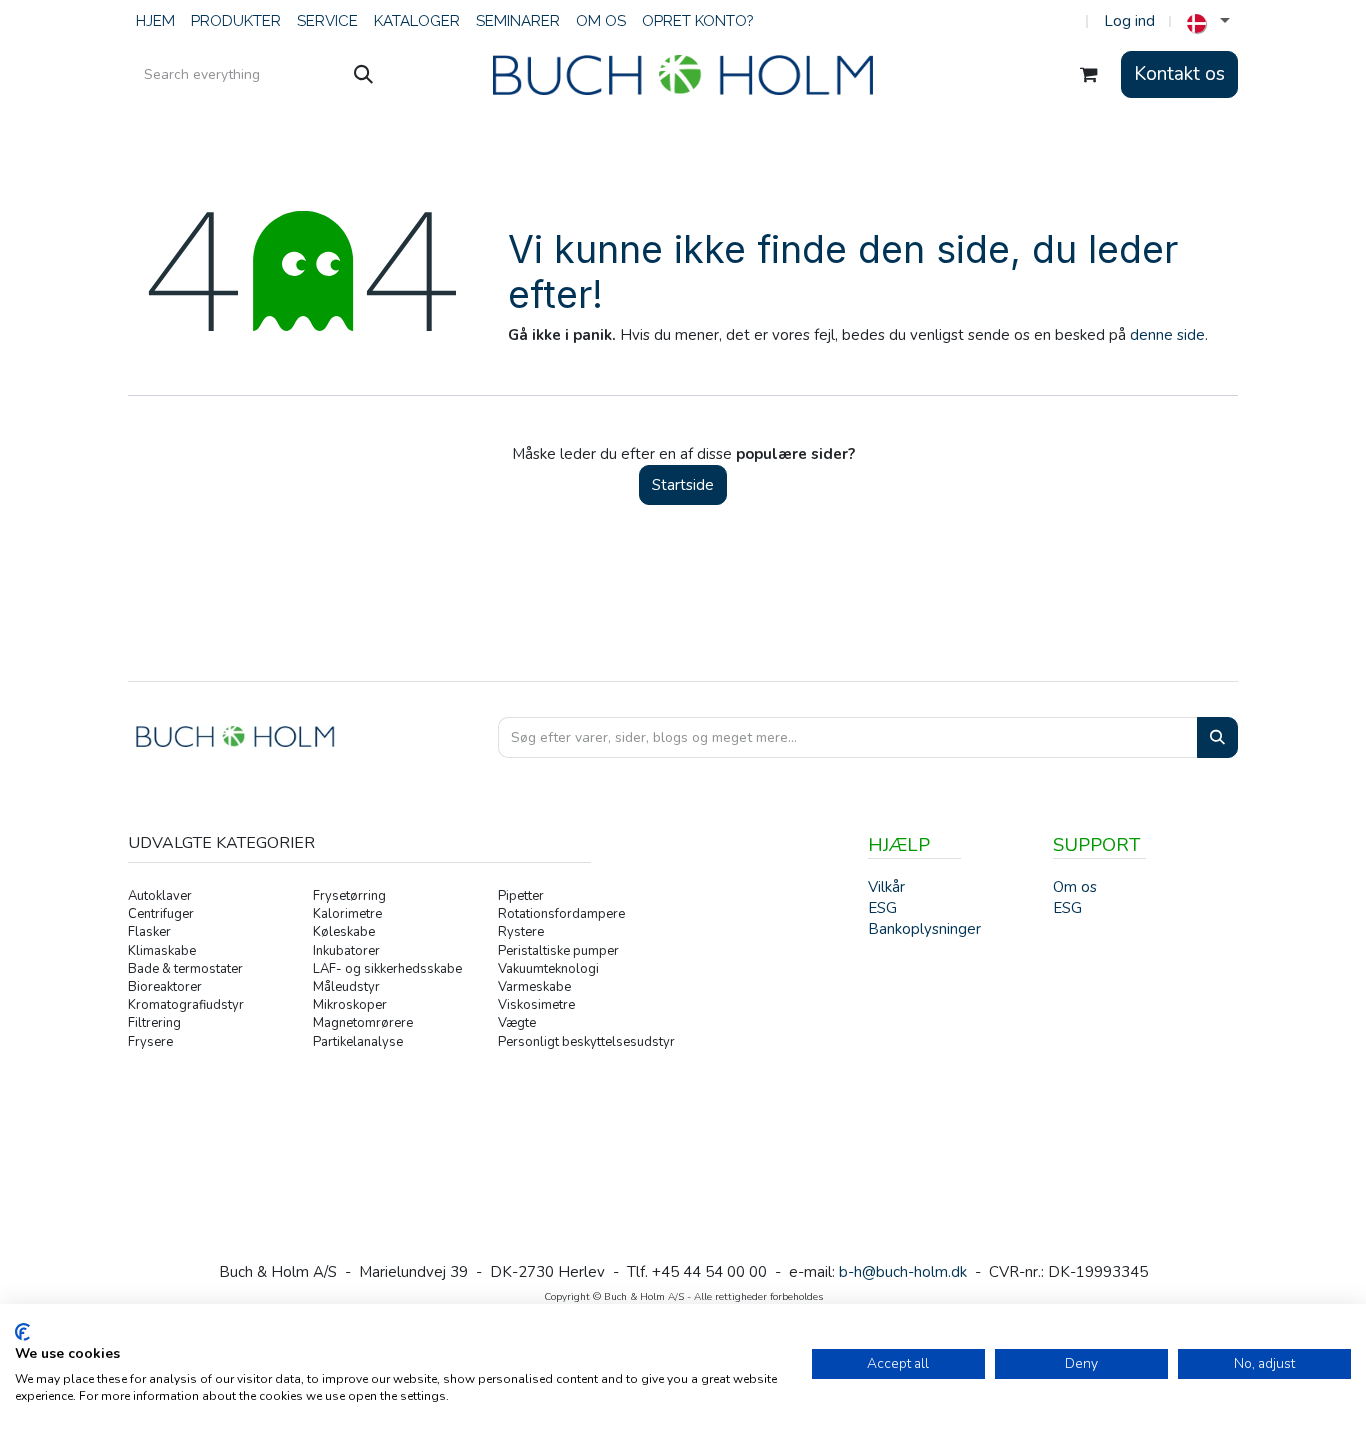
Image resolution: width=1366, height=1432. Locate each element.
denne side (1167, 335)
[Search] (1217, 737)
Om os (1075, 887)
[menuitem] (155, 21)
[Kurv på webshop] (1089, 75)
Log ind (1129, 21)
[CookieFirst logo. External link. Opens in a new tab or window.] (22, 1332)
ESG (1067, 908)
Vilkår (886, 887)
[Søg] (363, 75)
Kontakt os (1179, 74)
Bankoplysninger (924, 929)
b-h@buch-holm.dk (903, 1272)
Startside (683, 485)
